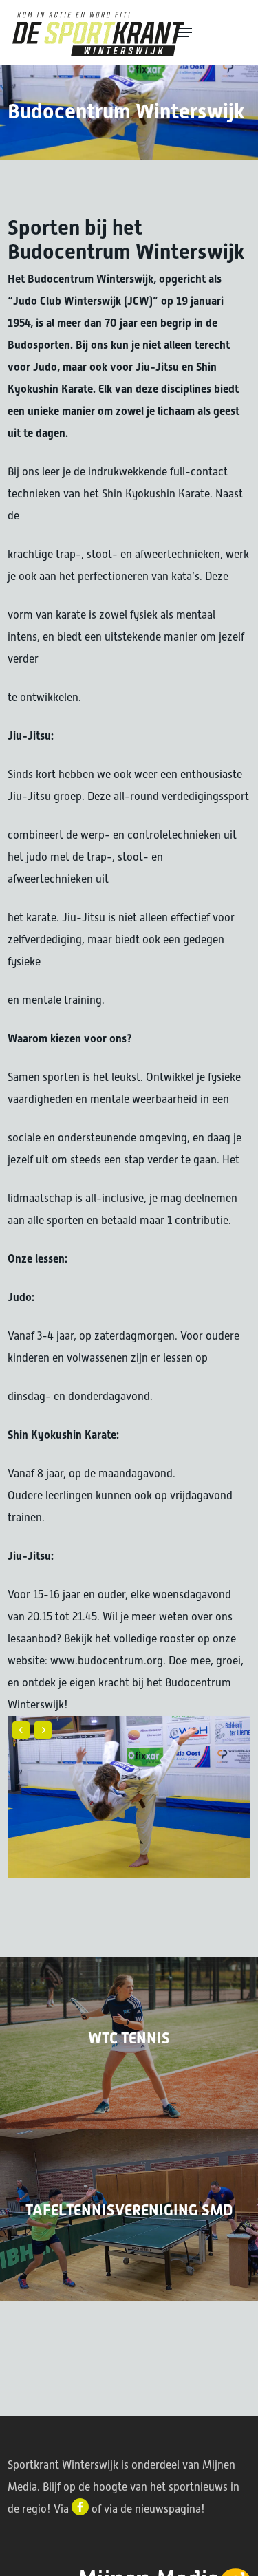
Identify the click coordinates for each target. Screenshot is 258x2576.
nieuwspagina (168, 2509)
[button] (211, 32)
